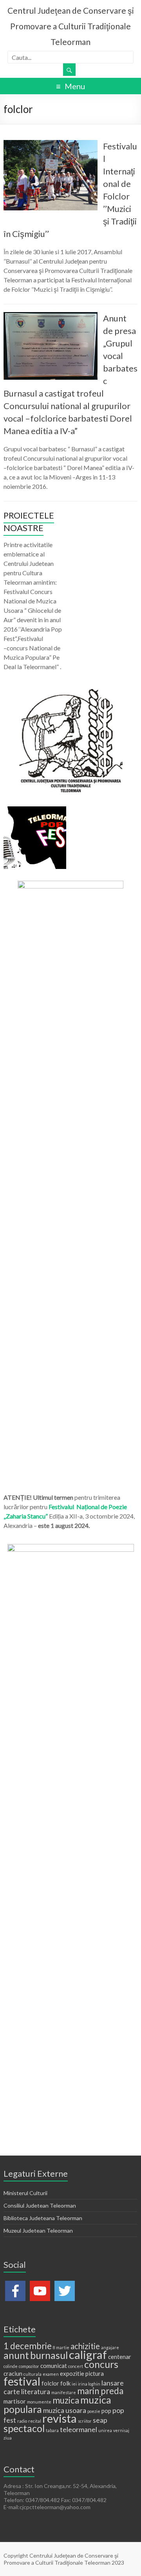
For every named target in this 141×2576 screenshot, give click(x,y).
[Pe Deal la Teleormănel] (70, 693)
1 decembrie (28, 2346)
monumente (39, 2402)
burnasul (49, 2355)
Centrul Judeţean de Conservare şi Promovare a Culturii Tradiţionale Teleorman (71, 26)
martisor (15, 2401)
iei (74, 2384)
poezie (94, 2411)
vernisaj (121, 2430)
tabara (52, 2430)
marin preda (100, 2391)
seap (100, 2420)
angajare (110, 2347)
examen (51, 2374)
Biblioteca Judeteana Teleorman (43, 2218)
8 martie (61, 2347)
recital (35, 2421)
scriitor (85, 2421)
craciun (13, 2373)
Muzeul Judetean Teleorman (38, 2230)
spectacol (24, 2428)
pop (106, 2411)
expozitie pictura (82, 2373)
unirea (105, 2430)
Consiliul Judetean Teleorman (40, 2205)
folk (65, 2383)
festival (22, 2381)
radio (22, 2421)
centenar (120, 2357)
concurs (101, 2364)
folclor (50, 2383)
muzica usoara (65, 2410)
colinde (11, 2366)
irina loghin (89, 2384)
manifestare (64, 2392)
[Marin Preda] (70, 884)
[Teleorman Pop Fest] (35, 810)
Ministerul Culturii (25, 2193)
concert (76, 2366)
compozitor (29, 2366)
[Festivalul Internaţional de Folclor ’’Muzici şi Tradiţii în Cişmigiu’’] (51, 144)
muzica (66, 2400)
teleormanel (79, 2429)
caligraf (88, 2354)
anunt (16, 2355)
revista (60, 2418)
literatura (36, 2391)
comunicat (54, 2366)
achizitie (85, 2346)
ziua (8, 2438)
